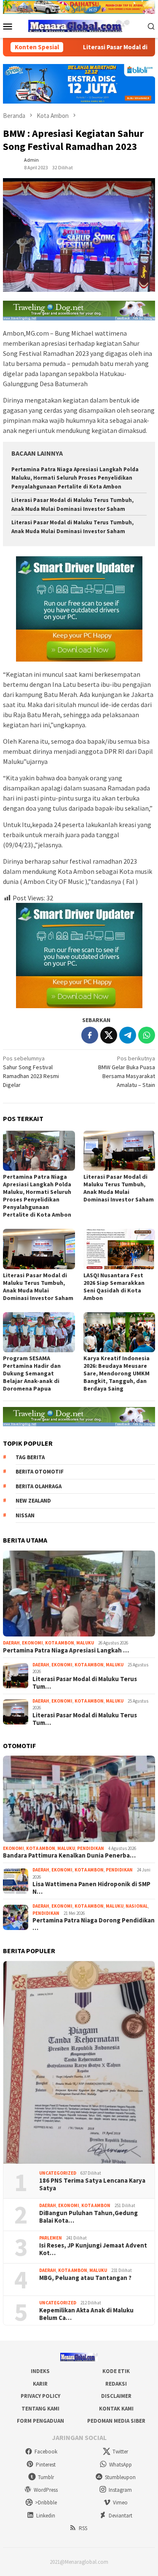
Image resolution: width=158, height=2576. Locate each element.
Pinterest (46, 2465)
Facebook (46, 2452)
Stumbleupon (120, 2477)
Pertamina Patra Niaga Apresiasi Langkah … (66, 1650)
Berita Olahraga (39, 1486)
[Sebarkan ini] (90, 1035)
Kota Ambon (60, 1643)
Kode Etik (116, 2371)
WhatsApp (121, 2465)
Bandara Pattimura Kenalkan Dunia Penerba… (69, 1855)
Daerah (11, 1643)
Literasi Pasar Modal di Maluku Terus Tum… (85, 1683)
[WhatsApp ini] (147, 1035)
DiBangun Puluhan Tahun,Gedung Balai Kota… (88, 2217)
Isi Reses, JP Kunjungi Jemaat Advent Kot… (93, 2249)
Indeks (40, 2371)
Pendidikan (91, 1848)
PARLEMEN (51, 2238)
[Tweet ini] (109, 1035)
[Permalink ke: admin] (11, 163)
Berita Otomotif (40, 1472)
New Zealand (33, 1501)
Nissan (25, 1515)
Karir (40, 2384)
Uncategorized (58, 2173)
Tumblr (46, 2477)
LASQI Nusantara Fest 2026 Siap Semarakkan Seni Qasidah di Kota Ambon (114, 1287)
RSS (83, 2528)
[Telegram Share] (128, 1035)
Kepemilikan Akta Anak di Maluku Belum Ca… (86, 2314)
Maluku (85, 1643)
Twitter (120, 2452)
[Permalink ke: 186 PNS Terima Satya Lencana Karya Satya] (79, 2062)
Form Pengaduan (40, 2421)
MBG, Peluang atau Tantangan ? (85, 2278)
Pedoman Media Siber (116, 2421)
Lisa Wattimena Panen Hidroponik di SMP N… (91, 1888)
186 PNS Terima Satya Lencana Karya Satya (92, 2184)
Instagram (120, 2490)
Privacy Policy (40, 2396)
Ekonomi (32, 1643)
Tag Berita (30, 1457)
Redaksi (116, 2384)
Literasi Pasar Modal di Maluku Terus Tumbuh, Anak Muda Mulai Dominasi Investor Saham (119, 1188)
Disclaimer (116, 2396)
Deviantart (121, 2516)
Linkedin (46, 2516)
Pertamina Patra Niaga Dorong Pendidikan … (94, 1924)
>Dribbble (46, 2503)
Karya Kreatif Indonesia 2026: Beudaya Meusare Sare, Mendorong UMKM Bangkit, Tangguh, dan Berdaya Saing (116, 1373)
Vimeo (120, 2503)
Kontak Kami (116, 2409)
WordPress (46, 2490)
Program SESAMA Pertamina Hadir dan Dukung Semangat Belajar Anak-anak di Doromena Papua (32, 1373)
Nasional (137, 1906)
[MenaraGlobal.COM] (79, 25)
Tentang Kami (40, 2409)
